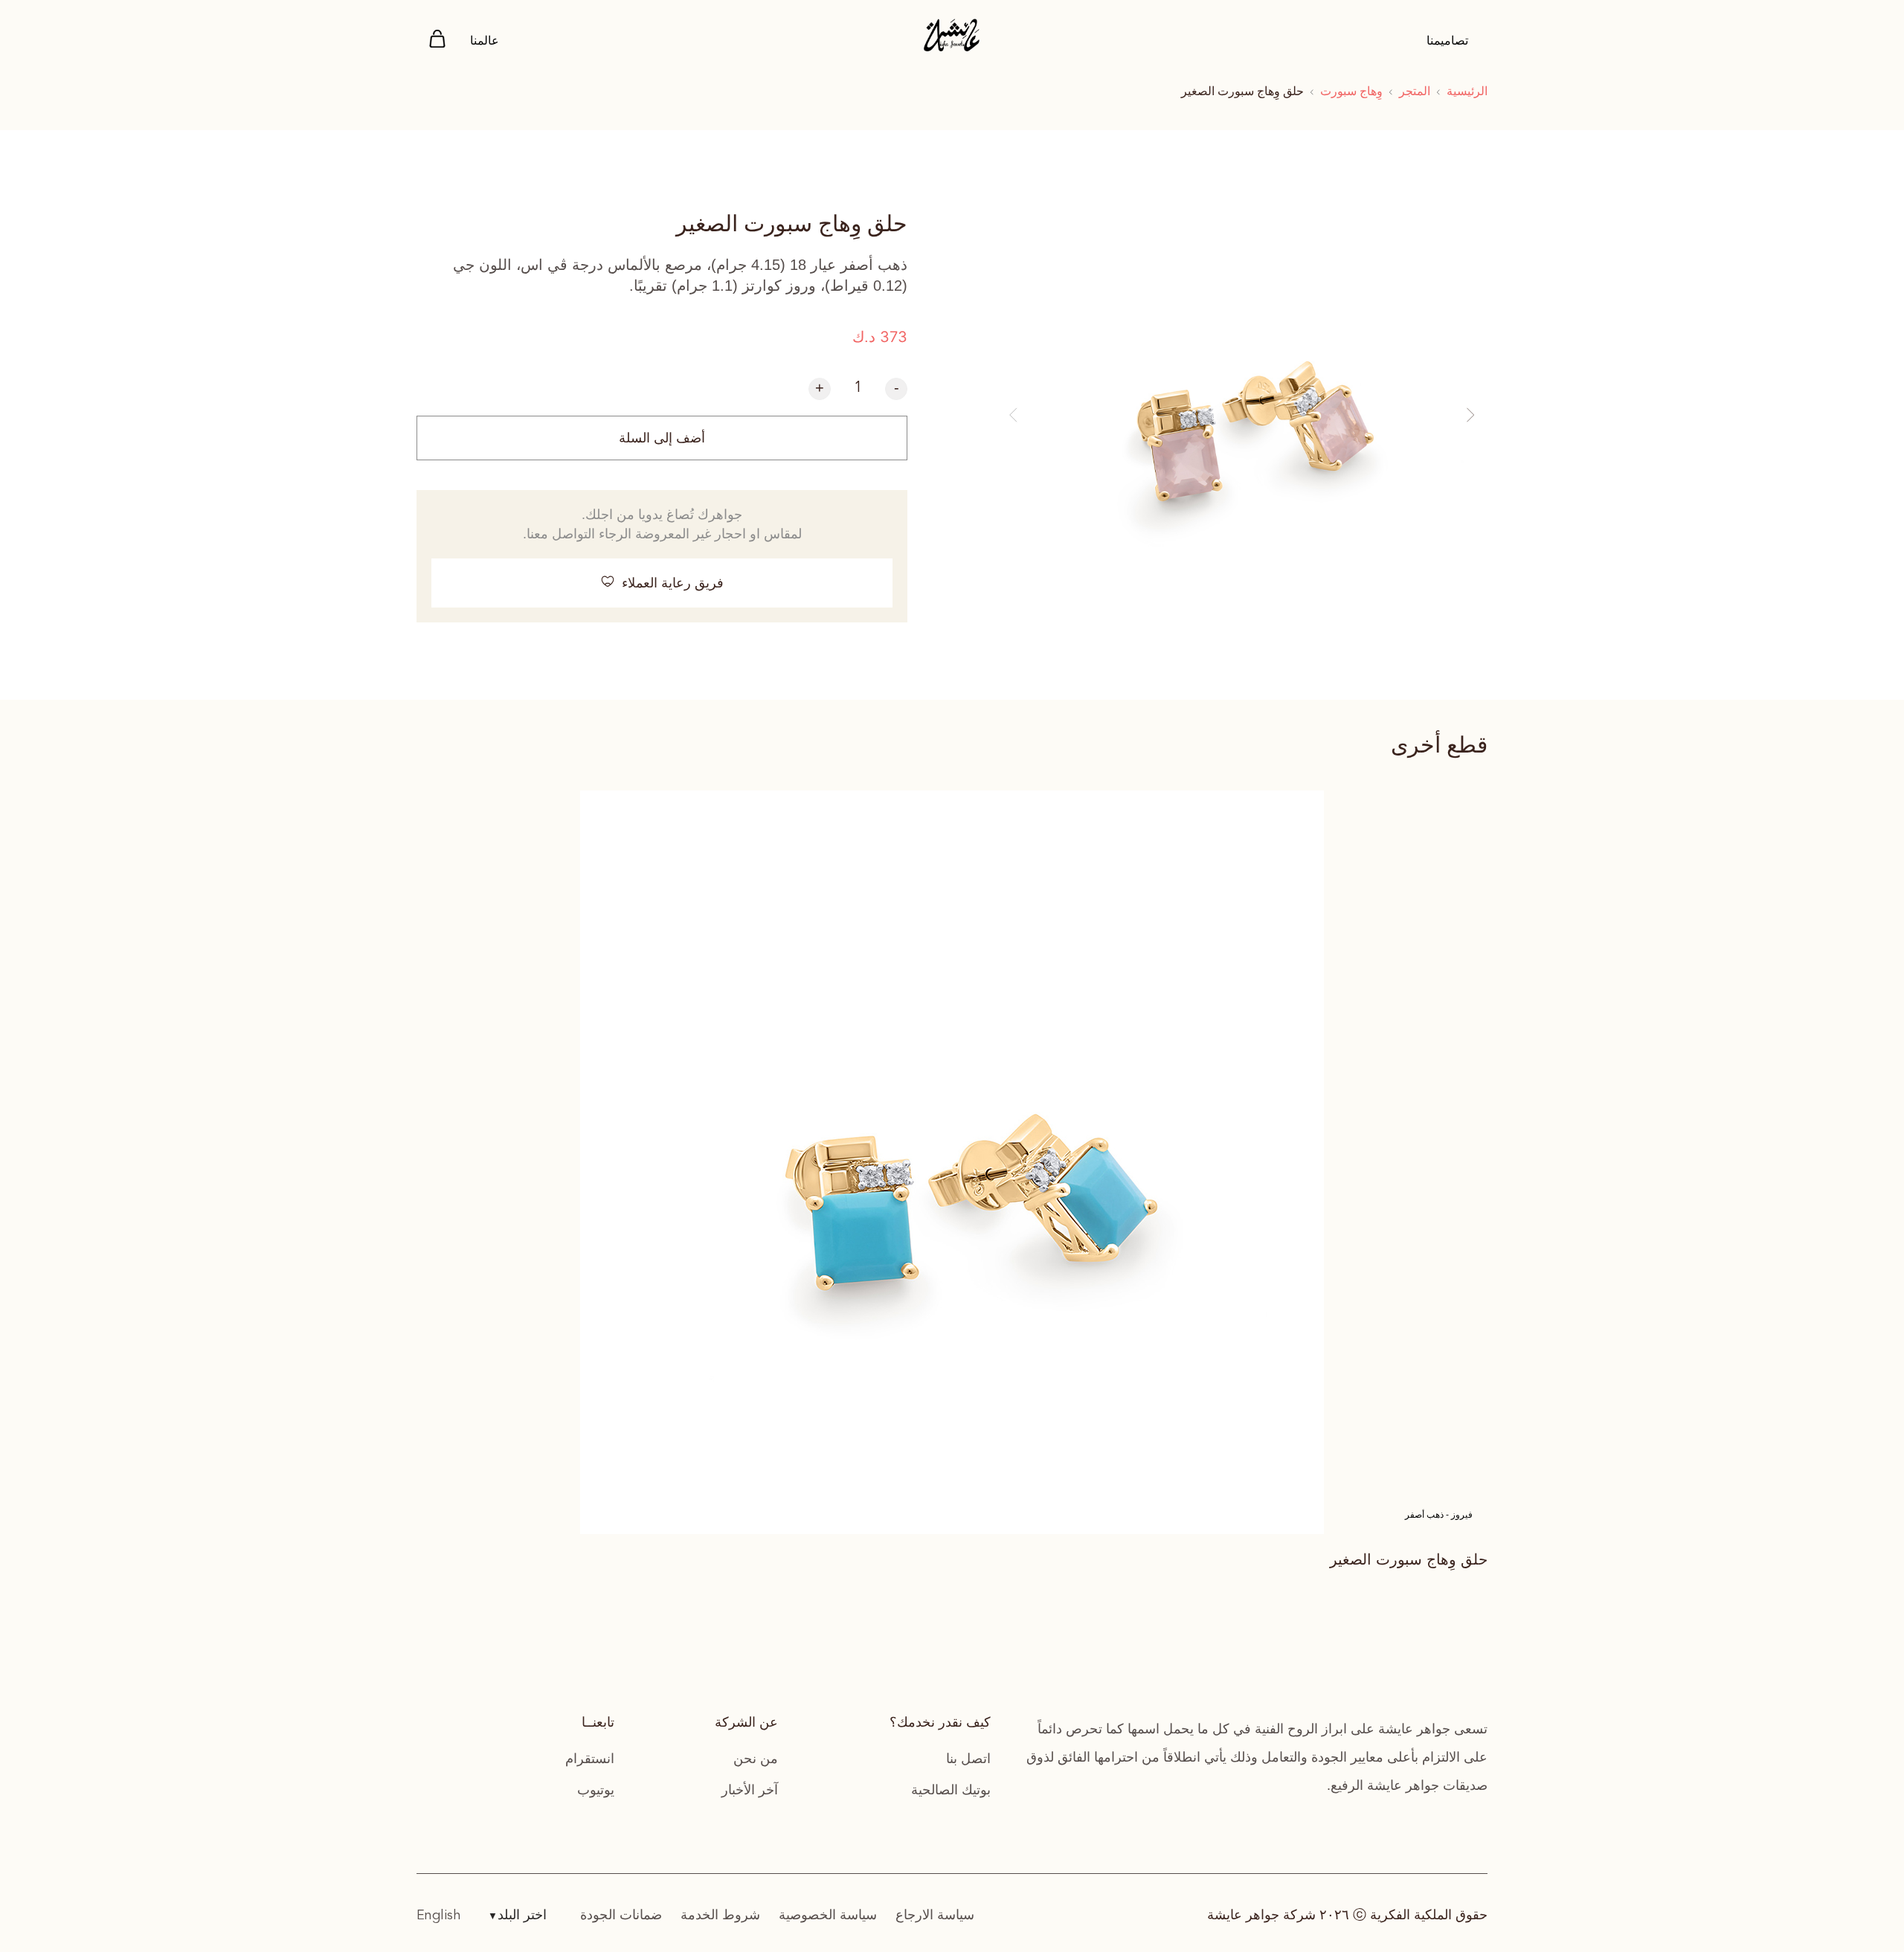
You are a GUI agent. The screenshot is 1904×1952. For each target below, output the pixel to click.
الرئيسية (1467, 91)
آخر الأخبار (750, 1790)
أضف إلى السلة (662, 438)
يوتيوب (596, 1790)
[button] (1013, 415)
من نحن (756, 1759)
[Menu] (437, 41)
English (439, 1916)
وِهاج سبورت (1351, 91)
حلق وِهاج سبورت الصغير (1409, 1559)
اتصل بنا (968, 1759)
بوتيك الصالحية (951, 1790)
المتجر (1415, 91)
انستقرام (590, 1759)
